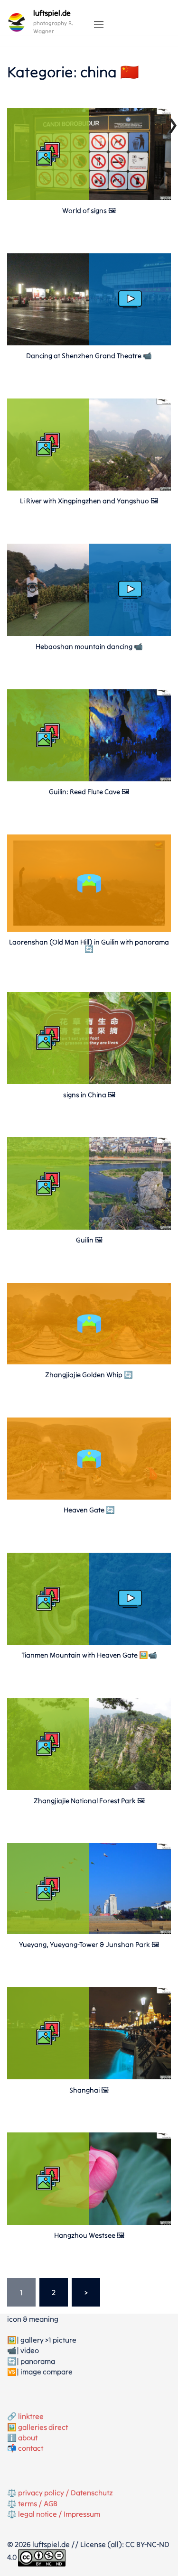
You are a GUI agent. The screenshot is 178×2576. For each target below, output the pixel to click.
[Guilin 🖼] (89, 1227)
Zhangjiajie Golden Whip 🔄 (89, 1375)
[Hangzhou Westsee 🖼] (89, 2222)
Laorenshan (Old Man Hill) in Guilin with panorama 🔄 (89, 945)
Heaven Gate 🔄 (89, 1510)
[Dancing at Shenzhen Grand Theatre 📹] (89, 343)
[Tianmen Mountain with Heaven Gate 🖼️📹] (89, 1642)
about (28, 2437)
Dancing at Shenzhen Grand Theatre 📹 (89, 356)
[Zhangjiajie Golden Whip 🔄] (89, 1362)
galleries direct (43, 2427)
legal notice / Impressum (59, 2514)
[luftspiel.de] (17, 22)
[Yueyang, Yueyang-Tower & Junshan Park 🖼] (89, 1931)
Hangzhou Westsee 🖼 (89, 2235)
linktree (31, 2416)
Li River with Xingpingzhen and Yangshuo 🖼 (89, 501)
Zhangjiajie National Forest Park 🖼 (89, 1801)
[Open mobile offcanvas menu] (99, 25)
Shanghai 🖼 (89, 2090)
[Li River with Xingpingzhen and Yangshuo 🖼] (89, 488)
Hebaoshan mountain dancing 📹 (89, 646)
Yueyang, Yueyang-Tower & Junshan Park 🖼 (89, 1944)
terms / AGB (38, 2503)
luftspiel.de (52, 13)
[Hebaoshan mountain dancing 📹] (89, 633)
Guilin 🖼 (89, 1240)
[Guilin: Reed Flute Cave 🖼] (89, 778)
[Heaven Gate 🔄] (89, 1497)
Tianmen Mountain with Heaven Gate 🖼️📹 (89, 1655)
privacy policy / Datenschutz (66, 2493)
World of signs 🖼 (89, 210)
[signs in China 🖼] (89, 1081)
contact (31, 2448)
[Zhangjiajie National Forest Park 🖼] (89, 1787)
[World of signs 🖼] (89, 197)
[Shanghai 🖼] (89, 2076)
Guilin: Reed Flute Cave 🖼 (89, 792)
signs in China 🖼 (89, 1095)
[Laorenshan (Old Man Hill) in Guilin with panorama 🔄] (89, 929)
